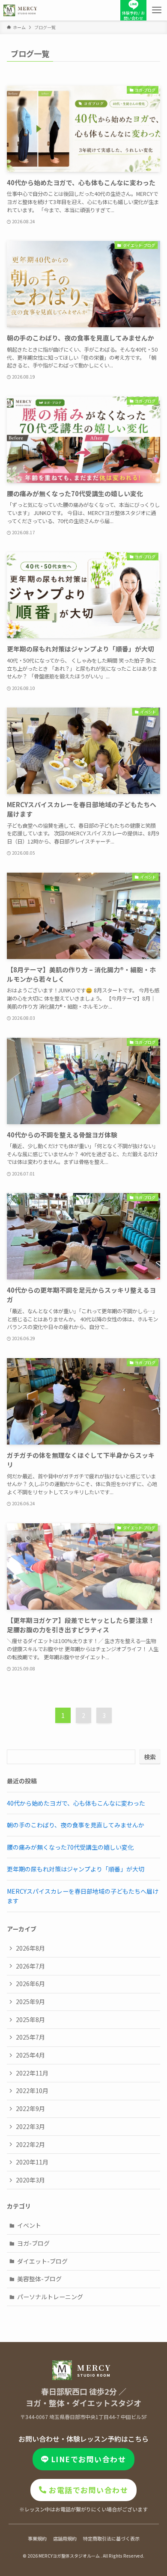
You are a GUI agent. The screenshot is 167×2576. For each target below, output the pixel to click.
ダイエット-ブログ (42, 2261)
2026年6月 (30, 1984)
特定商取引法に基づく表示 (111, 2538)
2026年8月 (30, 1948)
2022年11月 (32, 2073)
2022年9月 (30, 2108)
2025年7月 (30, 2037)
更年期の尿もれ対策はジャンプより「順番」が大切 (76, 1869)
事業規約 (37, 2538)
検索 (150, 1757)
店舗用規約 (65, 2538)
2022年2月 (30, 2144)
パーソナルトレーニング (50, 2297)
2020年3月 (30, 2180)
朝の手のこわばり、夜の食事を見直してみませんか (76, 1825)
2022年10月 (32, 2090)
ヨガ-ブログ (33, 2243)
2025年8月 (30, 2019)
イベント (29, 2225)
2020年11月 (32, 2162)
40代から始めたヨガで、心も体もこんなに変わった (76, 1803)
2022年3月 (30, 2126)
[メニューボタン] (157, 10)
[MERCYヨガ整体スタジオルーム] (21, 10)
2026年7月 (30, 1966)
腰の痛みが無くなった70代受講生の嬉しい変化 (70, 1847)
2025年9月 (30, 2002)
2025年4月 (30, 2055)
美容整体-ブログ (39, 2279)
